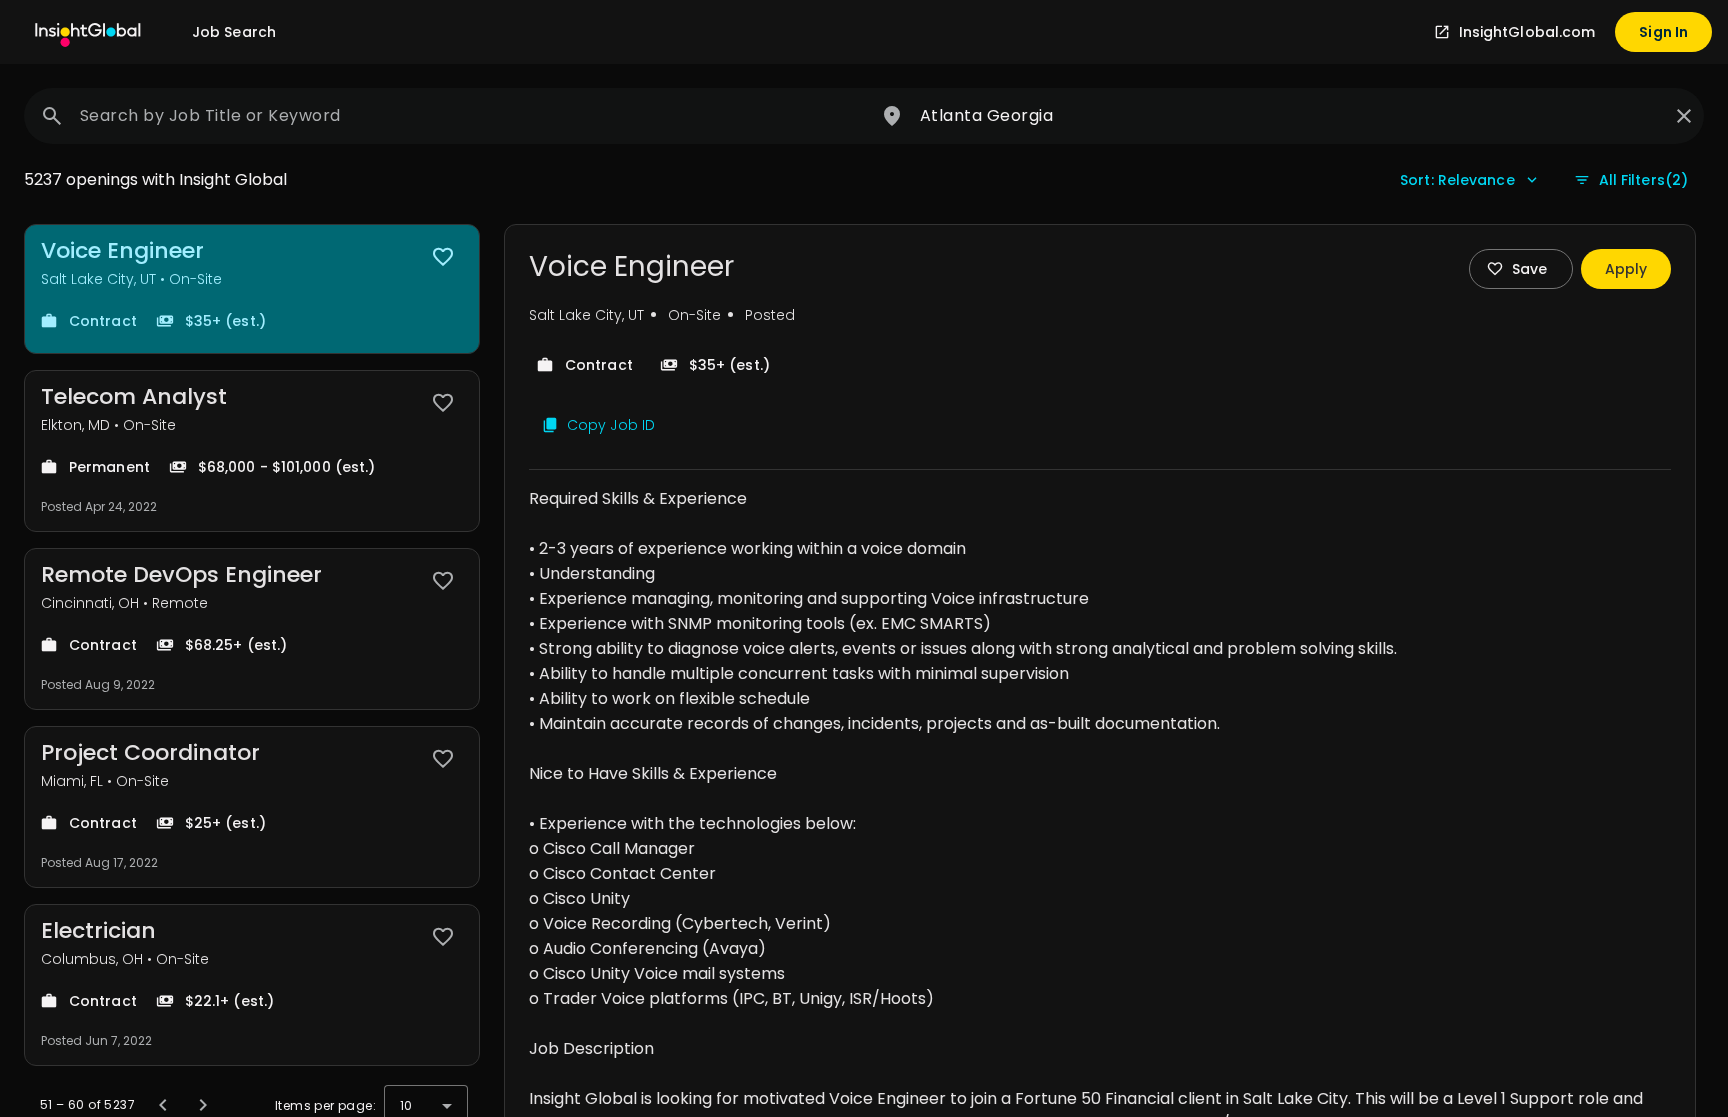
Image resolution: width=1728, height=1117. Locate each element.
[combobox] (456, 116)
